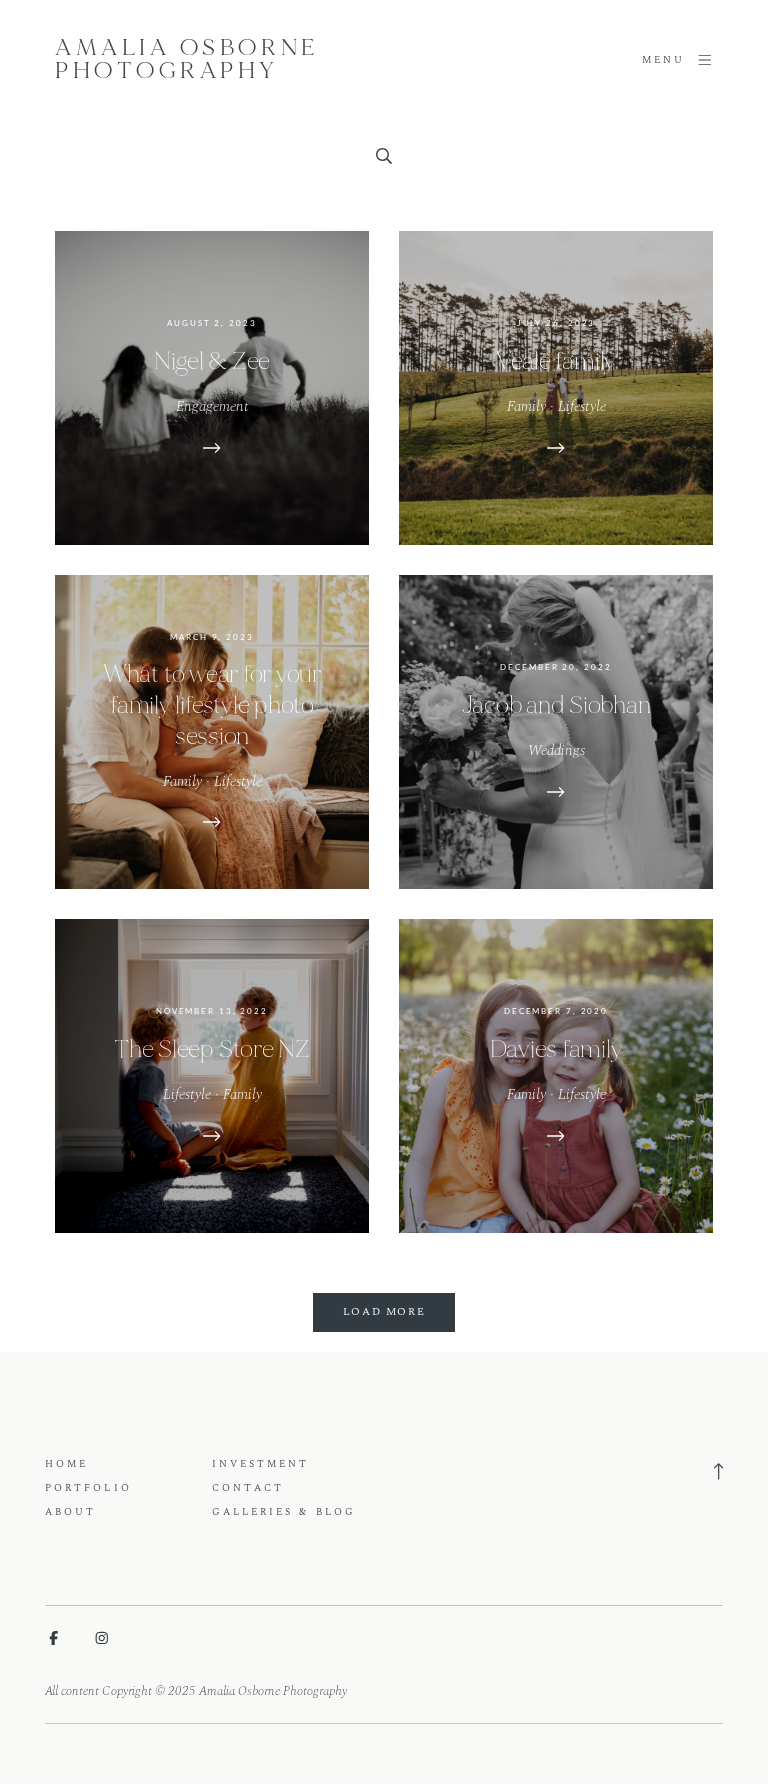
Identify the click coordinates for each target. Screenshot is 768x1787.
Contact (248, 1488)
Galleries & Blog (284, 1512)
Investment (261, 1464)
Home (66, 1464)
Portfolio (88, 1488)
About (70, 1512)
